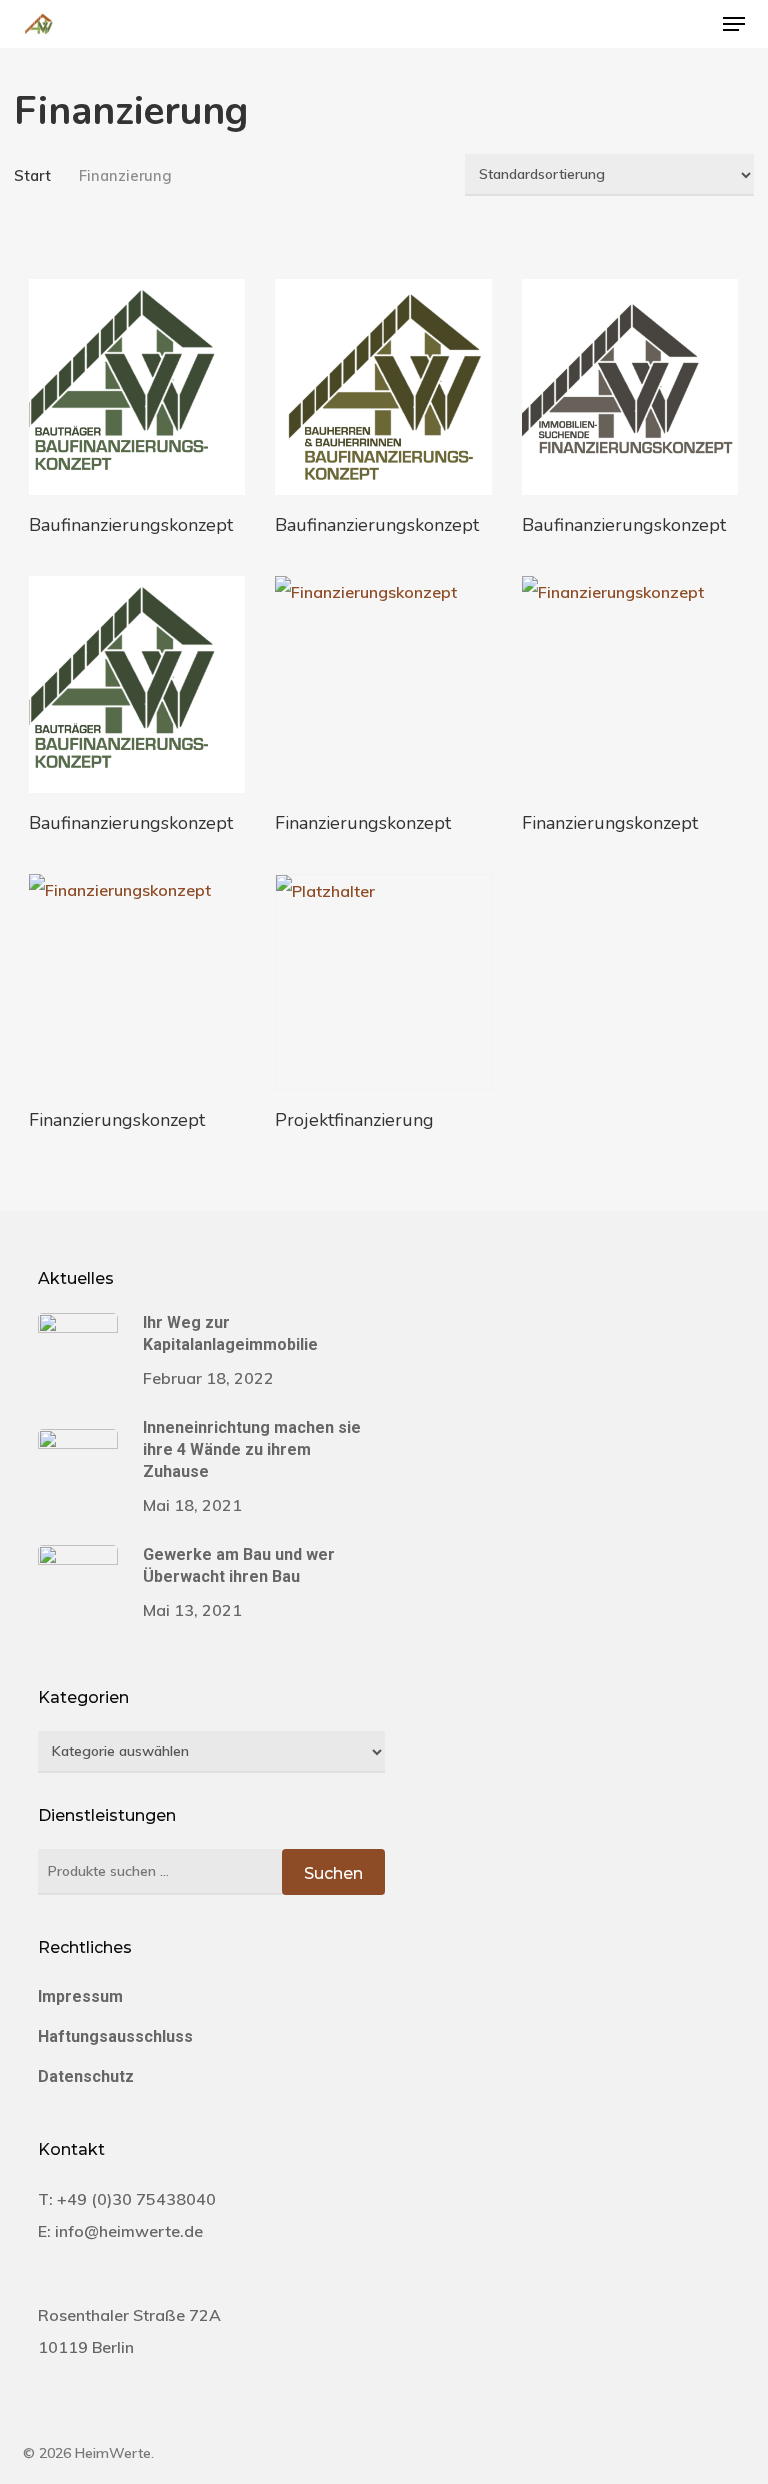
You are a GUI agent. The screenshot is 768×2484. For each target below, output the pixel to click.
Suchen (333, 1873)
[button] (734, 24)
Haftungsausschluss (115, 2036)
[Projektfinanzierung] (383, 982)
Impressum (80, 1996)
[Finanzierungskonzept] (383, 684)
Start (32, 175)
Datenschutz (86, 2076)
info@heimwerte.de (129, 2231)
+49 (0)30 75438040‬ (136, 2199)
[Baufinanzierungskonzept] (137, 387)
